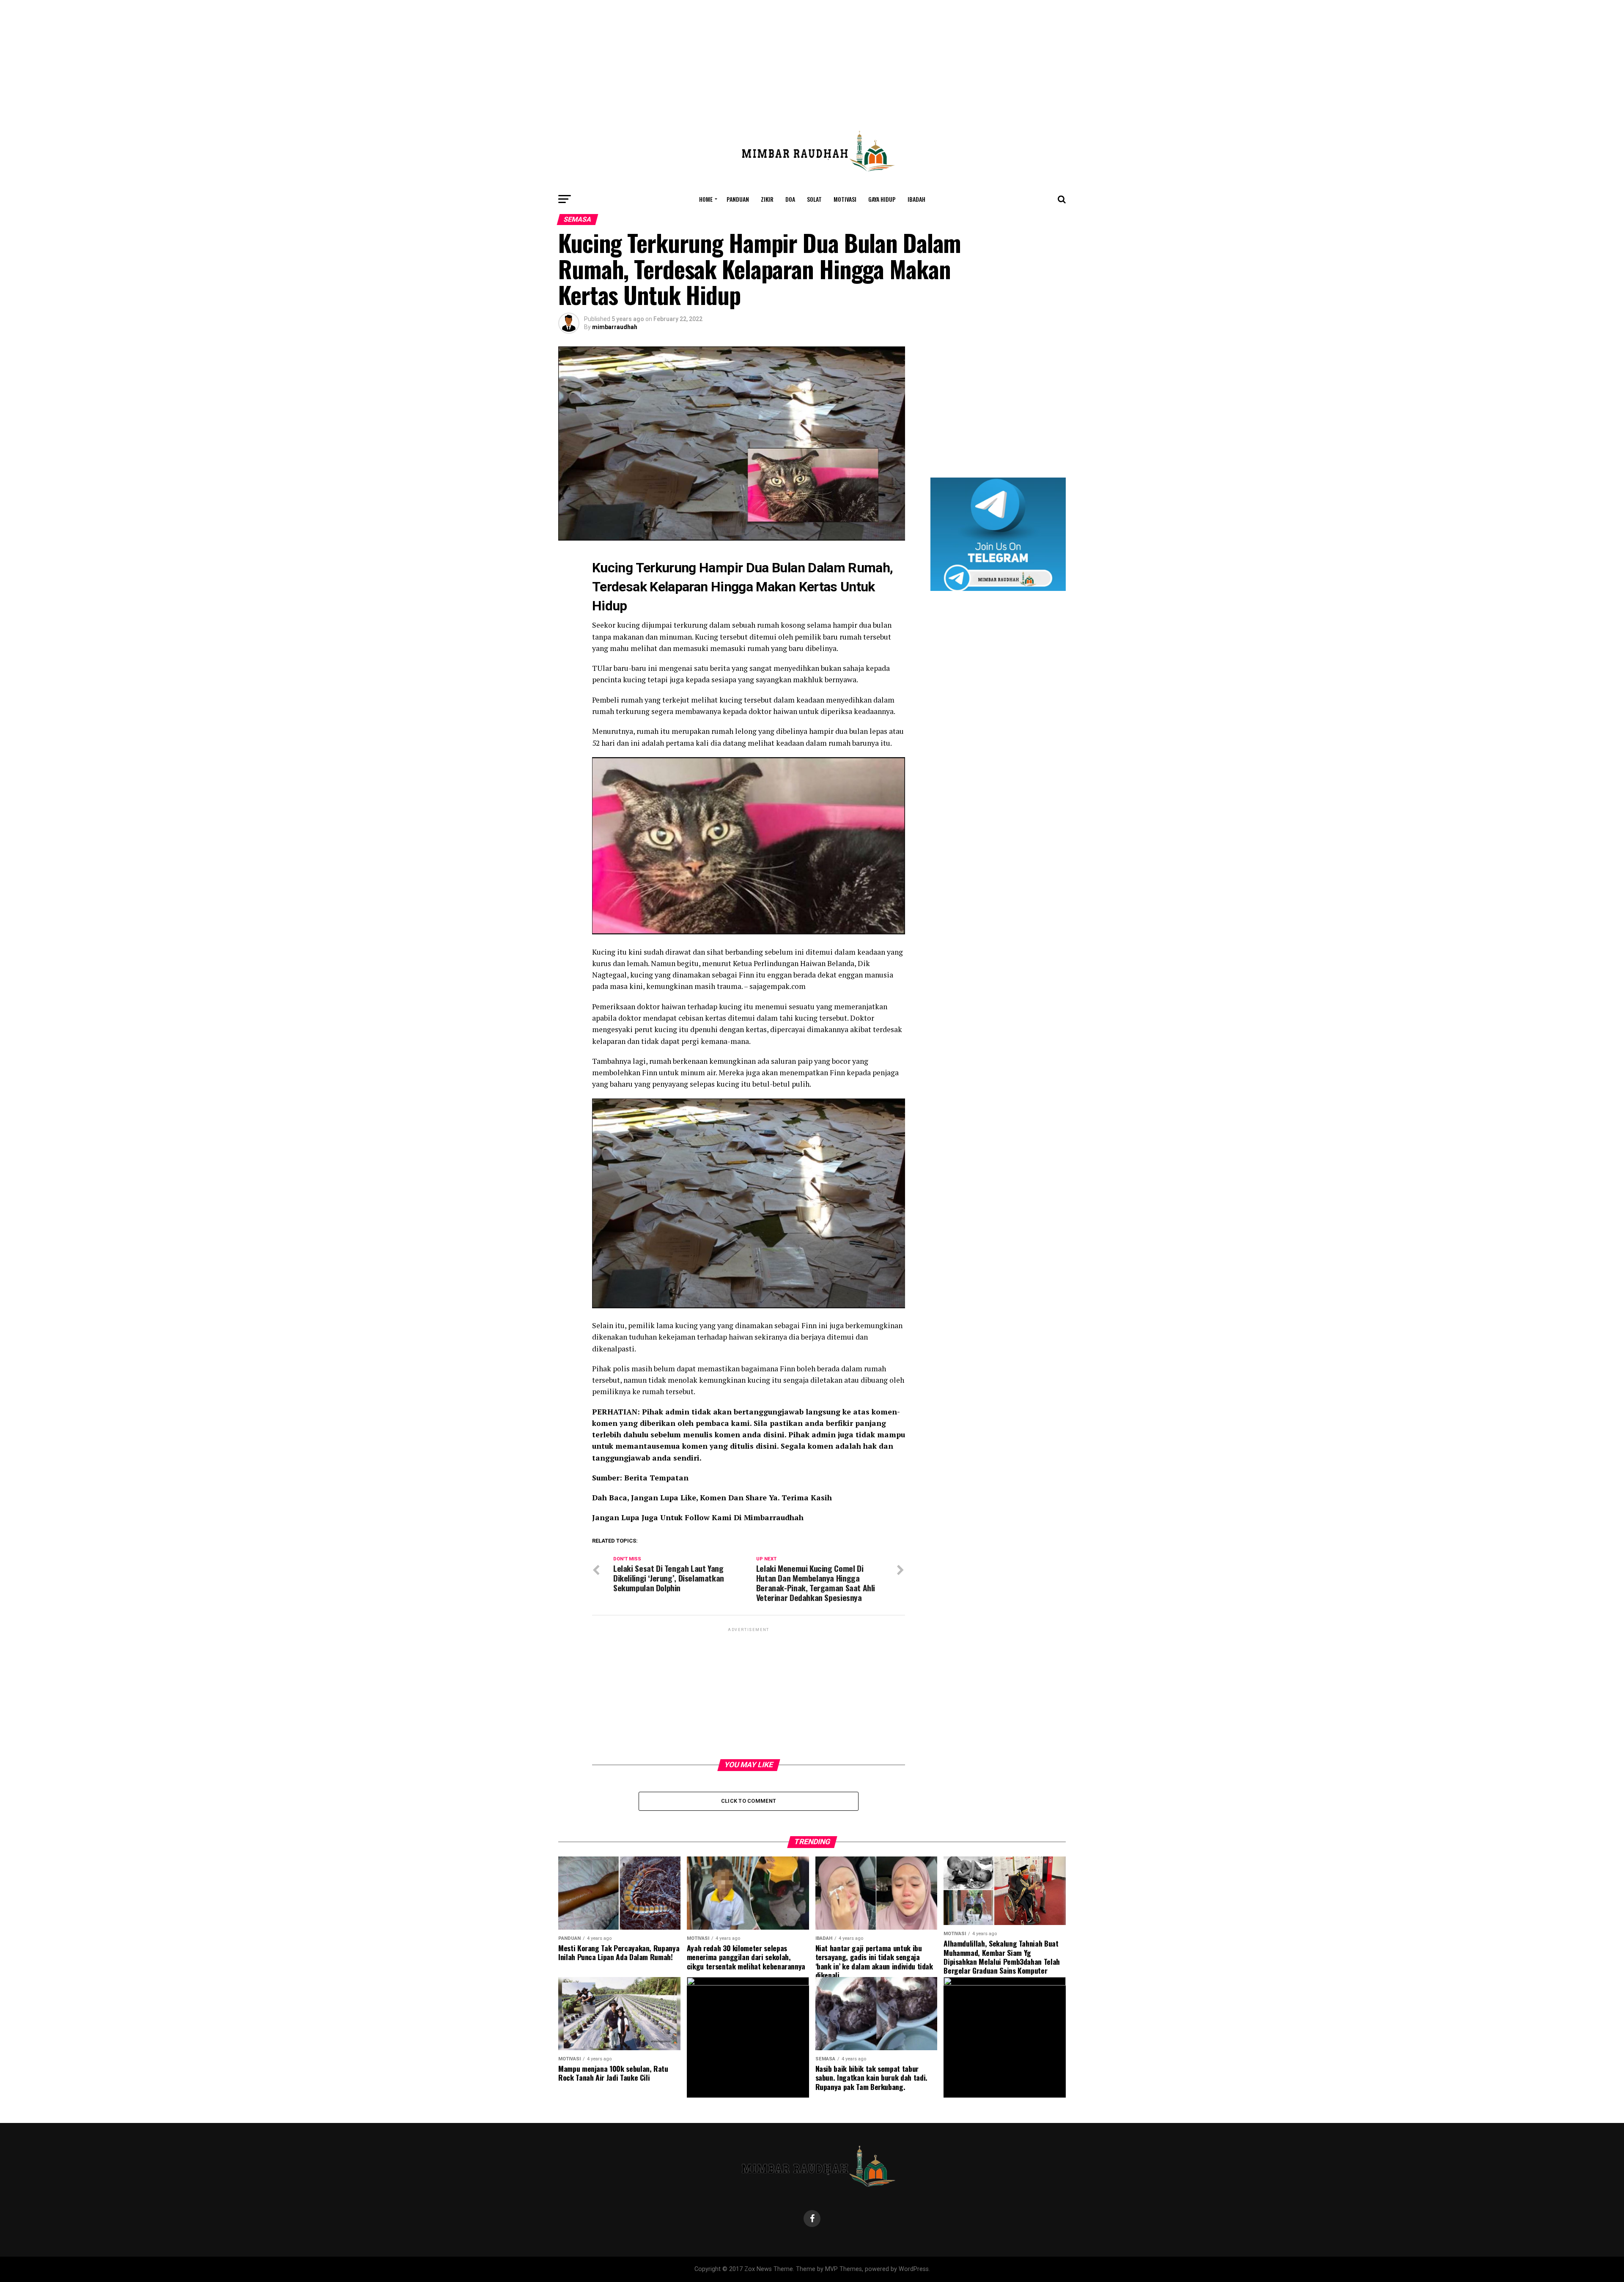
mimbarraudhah (615, 327)
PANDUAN (738, 199)
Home (706, 199)
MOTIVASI (845, 199)
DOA (790, 199)
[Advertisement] (812, 59)
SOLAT (814, 199)
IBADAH (916, 199)
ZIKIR (767, 199)
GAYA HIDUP (882, 199)
